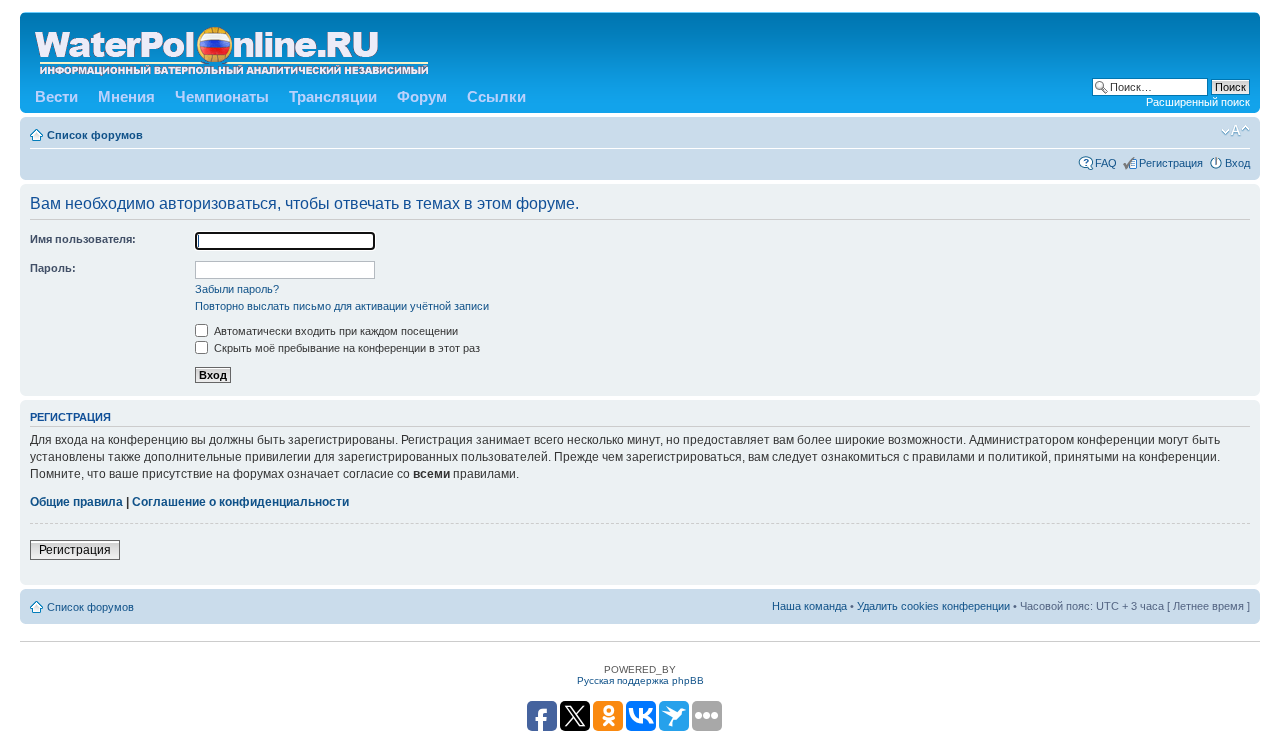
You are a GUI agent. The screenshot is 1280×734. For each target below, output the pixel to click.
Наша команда (809, 606)
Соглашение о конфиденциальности (240, 502)
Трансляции (333, 96)
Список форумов (95, 135)
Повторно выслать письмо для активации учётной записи (342, 306)
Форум (422, 96)
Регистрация (1171, 163)
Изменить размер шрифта (1235, 131)
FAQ (1106, 163)
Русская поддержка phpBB (640, 680)
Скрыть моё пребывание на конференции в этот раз (345, 348)
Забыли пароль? (237, 289)
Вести (56, 96)
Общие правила (76, 502)
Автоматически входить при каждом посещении (334, 331)
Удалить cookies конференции (933, 606)
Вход (1237, 163)
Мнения (126, 96)
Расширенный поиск (1198, 102)
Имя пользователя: (83, 239)
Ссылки (496, 96)
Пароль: (53, 268)
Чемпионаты (222, 96)
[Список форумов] (233, 47)
